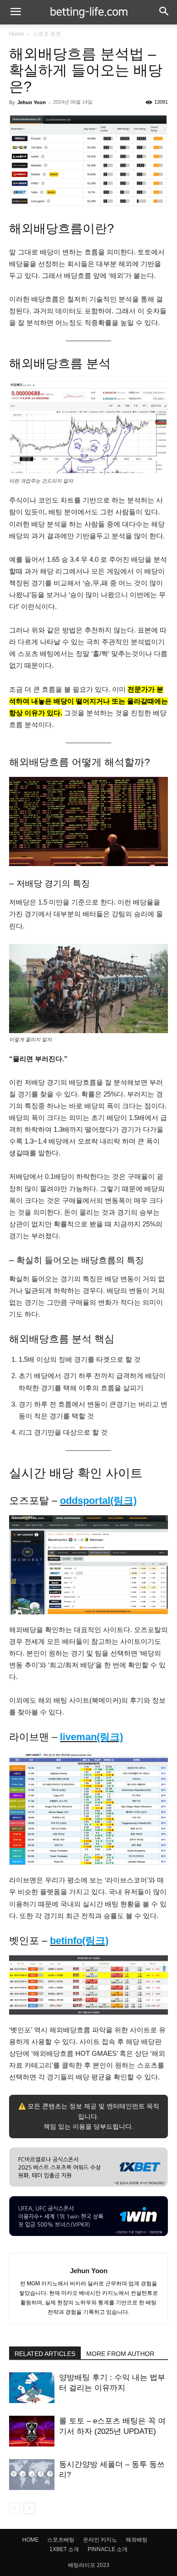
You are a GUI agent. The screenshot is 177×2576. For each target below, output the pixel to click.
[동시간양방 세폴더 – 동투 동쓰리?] (32, 2475)
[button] (15, 12)
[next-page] (29, 2508)
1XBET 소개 (64, 2549)
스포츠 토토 (47, 34)
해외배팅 (137, 2540)
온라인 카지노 (100, 2540)
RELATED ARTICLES (45, 2354)
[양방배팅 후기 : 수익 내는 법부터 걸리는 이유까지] (32, 2388)
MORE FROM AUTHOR (120, 2354)
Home (17, 34)
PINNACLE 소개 (108, 2549)
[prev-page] (15, 2508)
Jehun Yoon (32, 102)
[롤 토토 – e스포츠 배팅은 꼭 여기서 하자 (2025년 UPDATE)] (32, 2431)
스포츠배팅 (61, 2540)
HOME (30, 2540)
